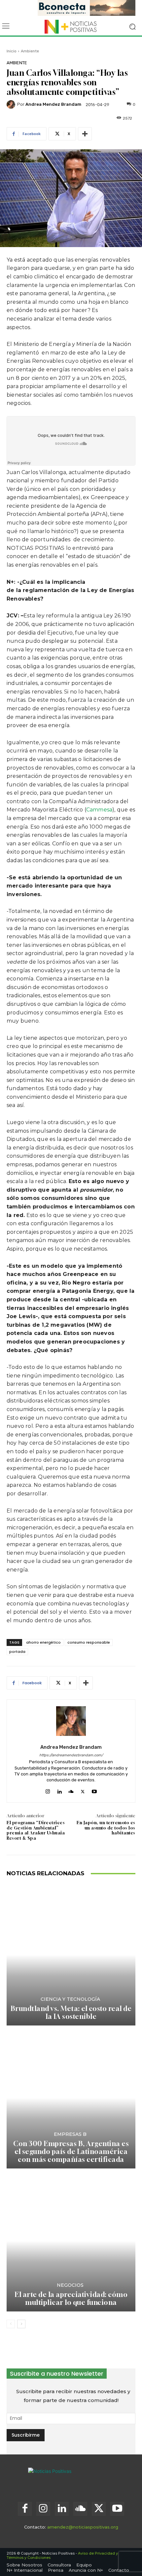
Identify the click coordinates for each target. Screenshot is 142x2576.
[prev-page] (11, 2324)
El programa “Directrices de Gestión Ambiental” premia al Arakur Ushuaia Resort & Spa (36, 1830)
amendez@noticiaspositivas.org (83, 2527)
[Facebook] (25, 2509)
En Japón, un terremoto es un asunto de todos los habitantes (106, 1828)
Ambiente (30, 51)
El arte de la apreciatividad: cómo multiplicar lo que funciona (71, 2298)
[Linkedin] (59, 1790)
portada (17, 1652)
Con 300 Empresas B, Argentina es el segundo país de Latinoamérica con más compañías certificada (71, 2151)
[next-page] (21, 2324)
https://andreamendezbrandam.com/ (71, 1755)
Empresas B (70, 2134)
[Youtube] (94, 1790)
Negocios (70, 2285)
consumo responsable (89, 1642)
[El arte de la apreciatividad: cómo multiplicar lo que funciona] (71, 2241)
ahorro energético (43, 1642)
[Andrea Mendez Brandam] (12, 104)
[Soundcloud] (71, 1790)
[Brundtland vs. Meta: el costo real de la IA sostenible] (71, 1955)
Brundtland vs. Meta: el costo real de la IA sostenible (71, 2012)
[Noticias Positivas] (71, 27)
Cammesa (99, 810)
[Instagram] (48, 1790)
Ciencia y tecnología (70, 1999)
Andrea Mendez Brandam (53, 104)
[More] (85, 134)
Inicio (12, 51)
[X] (83, 1790)
